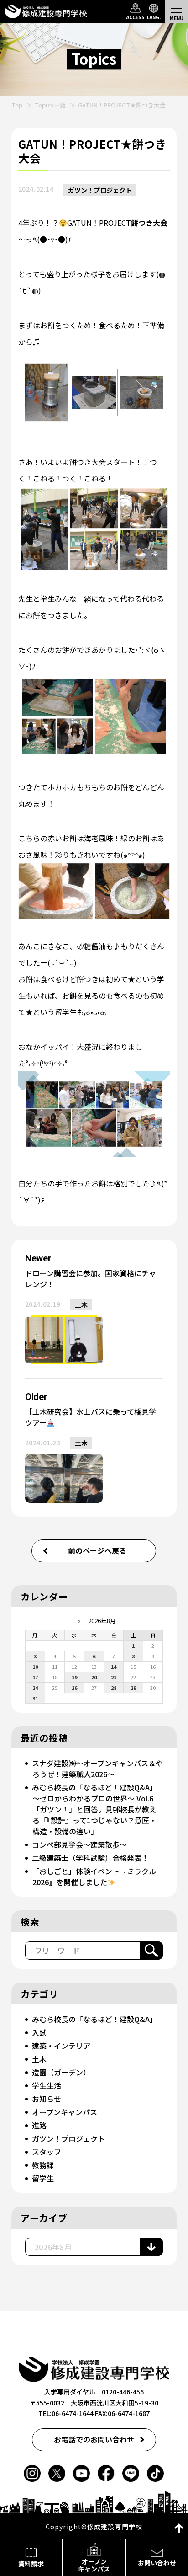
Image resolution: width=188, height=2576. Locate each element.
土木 (81, 1304)
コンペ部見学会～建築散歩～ (79, 1844)
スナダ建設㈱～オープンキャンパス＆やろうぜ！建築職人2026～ (97, 1769)
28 (114, 1688)
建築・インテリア (61, 2046)
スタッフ (47, 2152)
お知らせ (47, 2099)
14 (114, 1667)
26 (74, 1688)
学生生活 (47, 2085)
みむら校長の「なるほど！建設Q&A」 (94, 2019)
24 (35, 1688)
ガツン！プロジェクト (100, 190)
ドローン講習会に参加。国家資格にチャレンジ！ (91, 1278)
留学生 (43, 2178)
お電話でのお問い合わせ (94, 2439)
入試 (39, 2032)
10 (35, 1667)
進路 (39, 2125)
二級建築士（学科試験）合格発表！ (90, 1858)
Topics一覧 (50, 105)
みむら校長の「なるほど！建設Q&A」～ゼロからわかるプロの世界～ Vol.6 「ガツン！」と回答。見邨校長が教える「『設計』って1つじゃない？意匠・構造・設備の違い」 (96, 1809)
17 (35, 1677)
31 (35, 1698)
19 (74, 1677)
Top (17, 105)
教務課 (43, 2165)
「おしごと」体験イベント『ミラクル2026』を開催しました (94, 1876)
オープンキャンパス (65, 2112)
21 (114, 1677)
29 (133, 1688)
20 (94, 1677)
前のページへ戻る (97, 1550)
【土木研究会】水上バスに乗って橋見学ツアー (91, 1417)
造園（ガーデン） (61, 2072)
